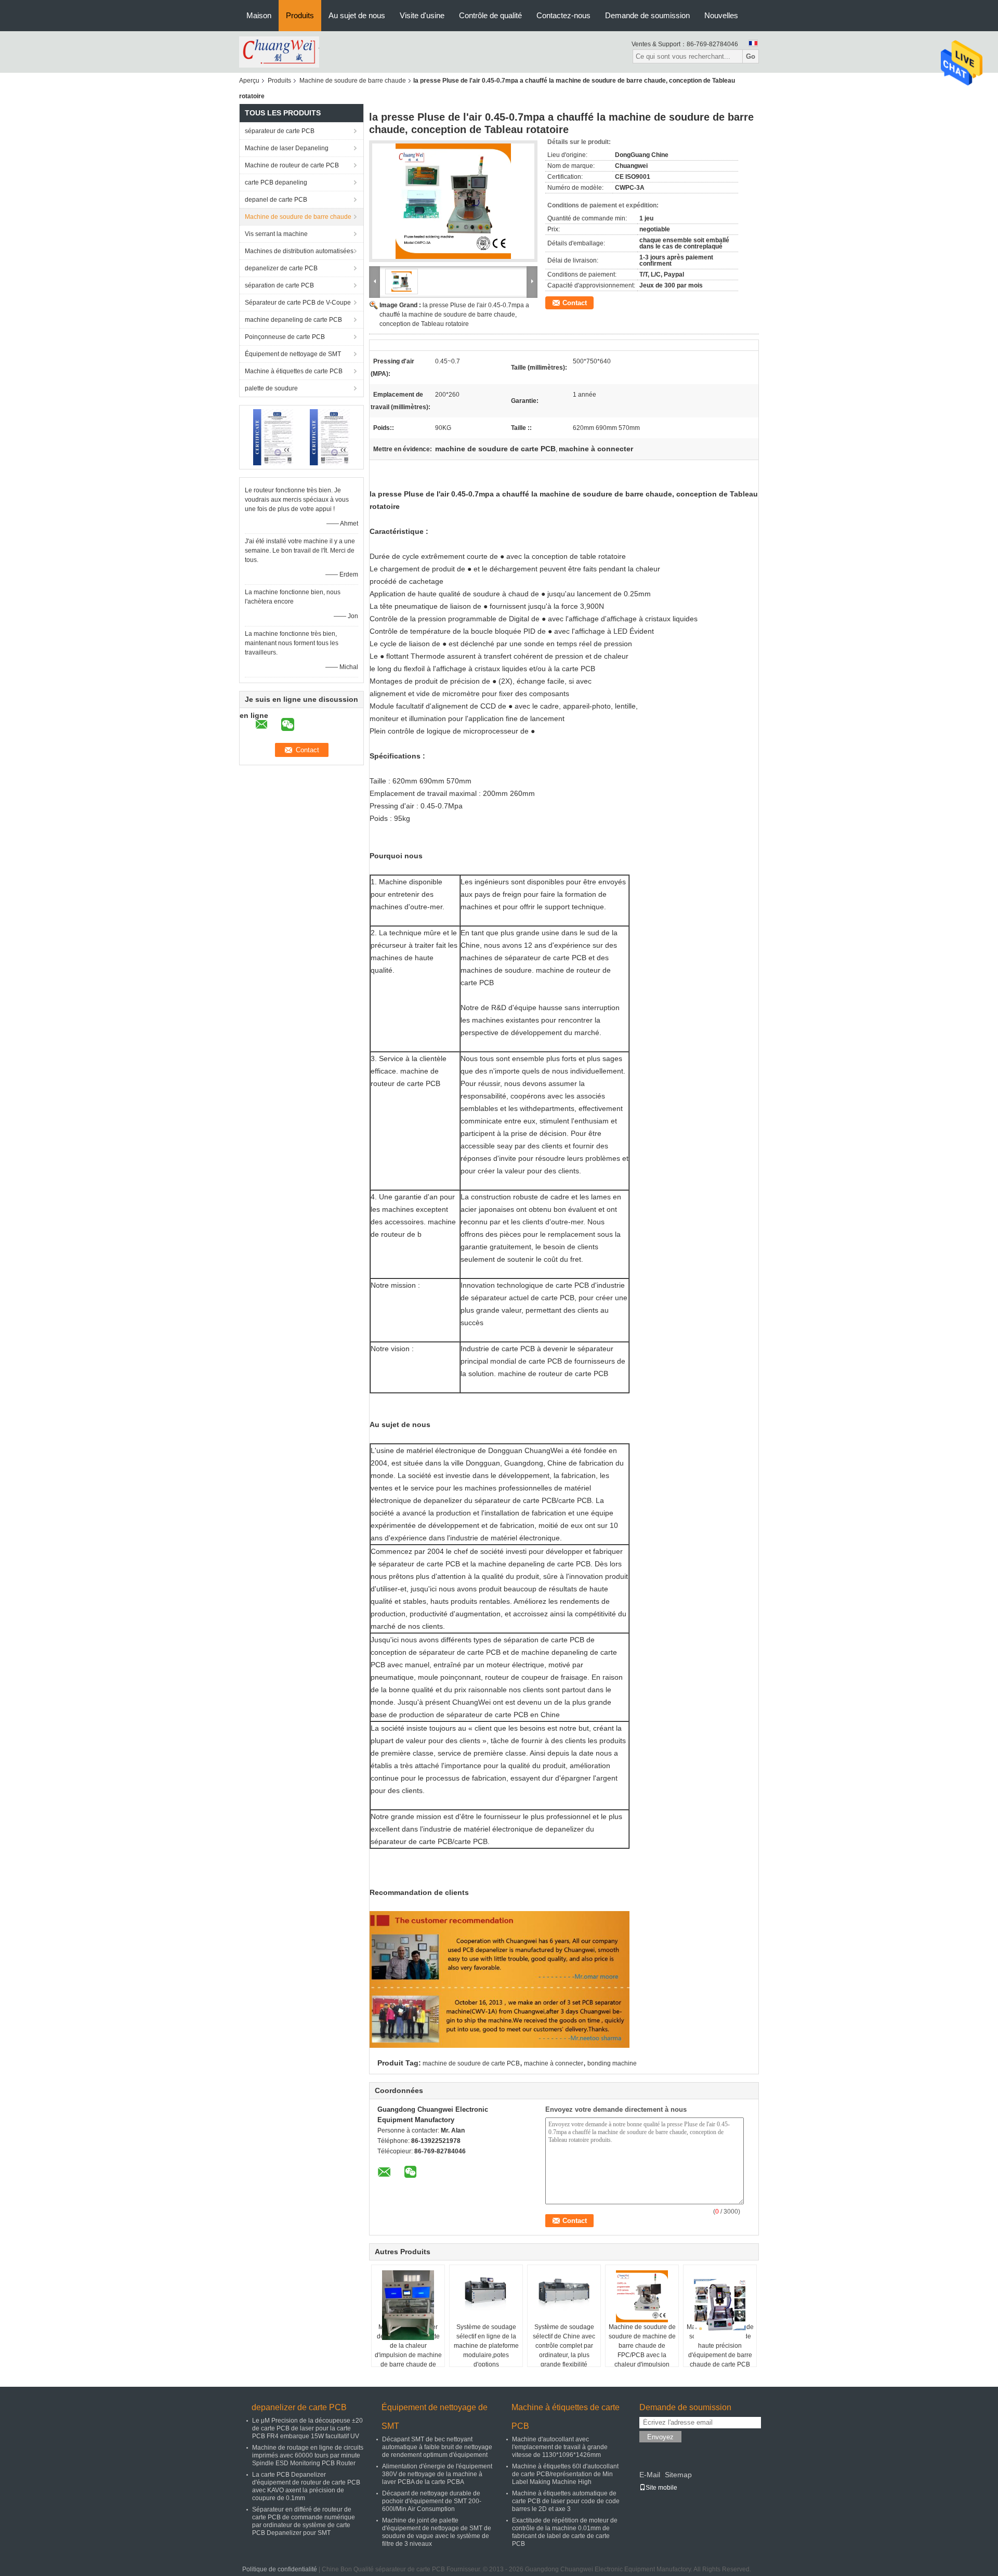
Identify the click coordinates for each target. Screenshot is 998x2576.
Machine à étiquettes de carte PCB (294, 371)
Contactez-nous (563, 15)
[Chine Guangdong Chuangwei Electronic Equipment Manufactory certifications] (273, 437)
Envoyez (660, 2437)
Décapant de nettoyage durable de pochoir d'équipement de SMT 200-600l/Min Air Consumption (432, 2501)
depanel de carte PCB (276, 200)
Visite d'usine (422, 15)
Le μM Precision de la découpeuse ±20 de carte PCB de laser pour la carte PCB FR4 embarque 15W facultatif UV (307, 2428)
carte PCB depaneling (276, 182)
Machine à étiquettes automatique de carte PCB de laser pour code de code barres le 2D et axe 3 (566, 2501)
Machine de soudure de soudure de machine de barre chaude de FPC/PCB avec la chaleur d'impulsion (642, 2346)
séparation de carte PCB (279, 285)
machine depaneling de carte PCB (293, 320)
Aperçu (249, 81)
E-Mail (650, 2475)
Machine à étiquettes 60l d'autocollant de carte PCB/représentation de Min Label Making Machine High (565, 2474)
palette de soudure (271, 388)
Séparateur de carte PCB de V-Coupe (298, 303)
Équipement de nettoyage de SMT (293, 354)
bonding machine (612, 2063)
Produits (300, 15)
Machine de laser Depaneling (287, 148)
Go (751, 56)
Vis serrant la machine (276, 234)
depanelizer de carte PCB (281, 268)
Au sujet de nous (357, 15)
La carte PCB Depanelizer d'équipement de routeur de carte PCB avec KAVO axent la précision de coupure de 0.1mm (306, 2486)
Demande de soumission (647, 15)
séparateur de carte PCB (280, 131)
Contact (575, 303)
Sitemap (678, 2475)
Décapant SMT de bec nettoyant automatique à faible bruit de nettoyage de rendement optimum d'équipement (437, 2447)
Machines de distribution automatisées (299, 251)
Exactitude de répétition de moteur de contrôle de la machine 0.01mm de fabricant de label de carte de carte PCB (565, 2532)
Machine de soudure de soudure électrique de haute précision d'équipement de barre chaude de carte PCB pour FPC (720, 2350)
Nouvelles (721, 15)
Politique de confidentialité (280, 2569)
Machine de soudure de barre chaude (353, 81)
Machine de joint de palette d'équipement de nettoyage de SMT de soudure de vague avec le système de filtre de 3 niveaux (437, 2532)
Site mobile (661, 2488)
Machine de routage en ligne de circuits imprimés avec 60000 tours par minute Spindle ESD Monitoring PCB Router (308, 2455)
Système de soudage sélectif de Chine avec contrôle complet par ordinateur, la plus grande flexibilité (564, 2346)
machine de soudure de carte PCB (471, 2063)
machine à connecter (554, 2063)
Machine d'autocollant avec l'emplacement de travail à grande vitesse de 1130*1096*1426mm (560, 2447)
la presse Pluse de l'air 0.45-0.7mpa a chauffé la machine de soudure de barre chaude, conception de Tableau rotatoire (454, 315)
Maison (259, 15)
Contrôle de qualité (490, 15)
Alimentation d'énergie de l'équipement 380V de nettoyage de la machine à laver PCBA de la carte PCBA (437, 2474)
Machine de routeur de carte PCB (292, 165)
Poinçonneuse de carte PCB (285, 337)
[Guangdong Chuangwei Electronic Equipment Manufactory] (279, 51)
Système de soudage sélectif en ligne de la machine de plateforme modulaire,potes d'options (486, 2346)
